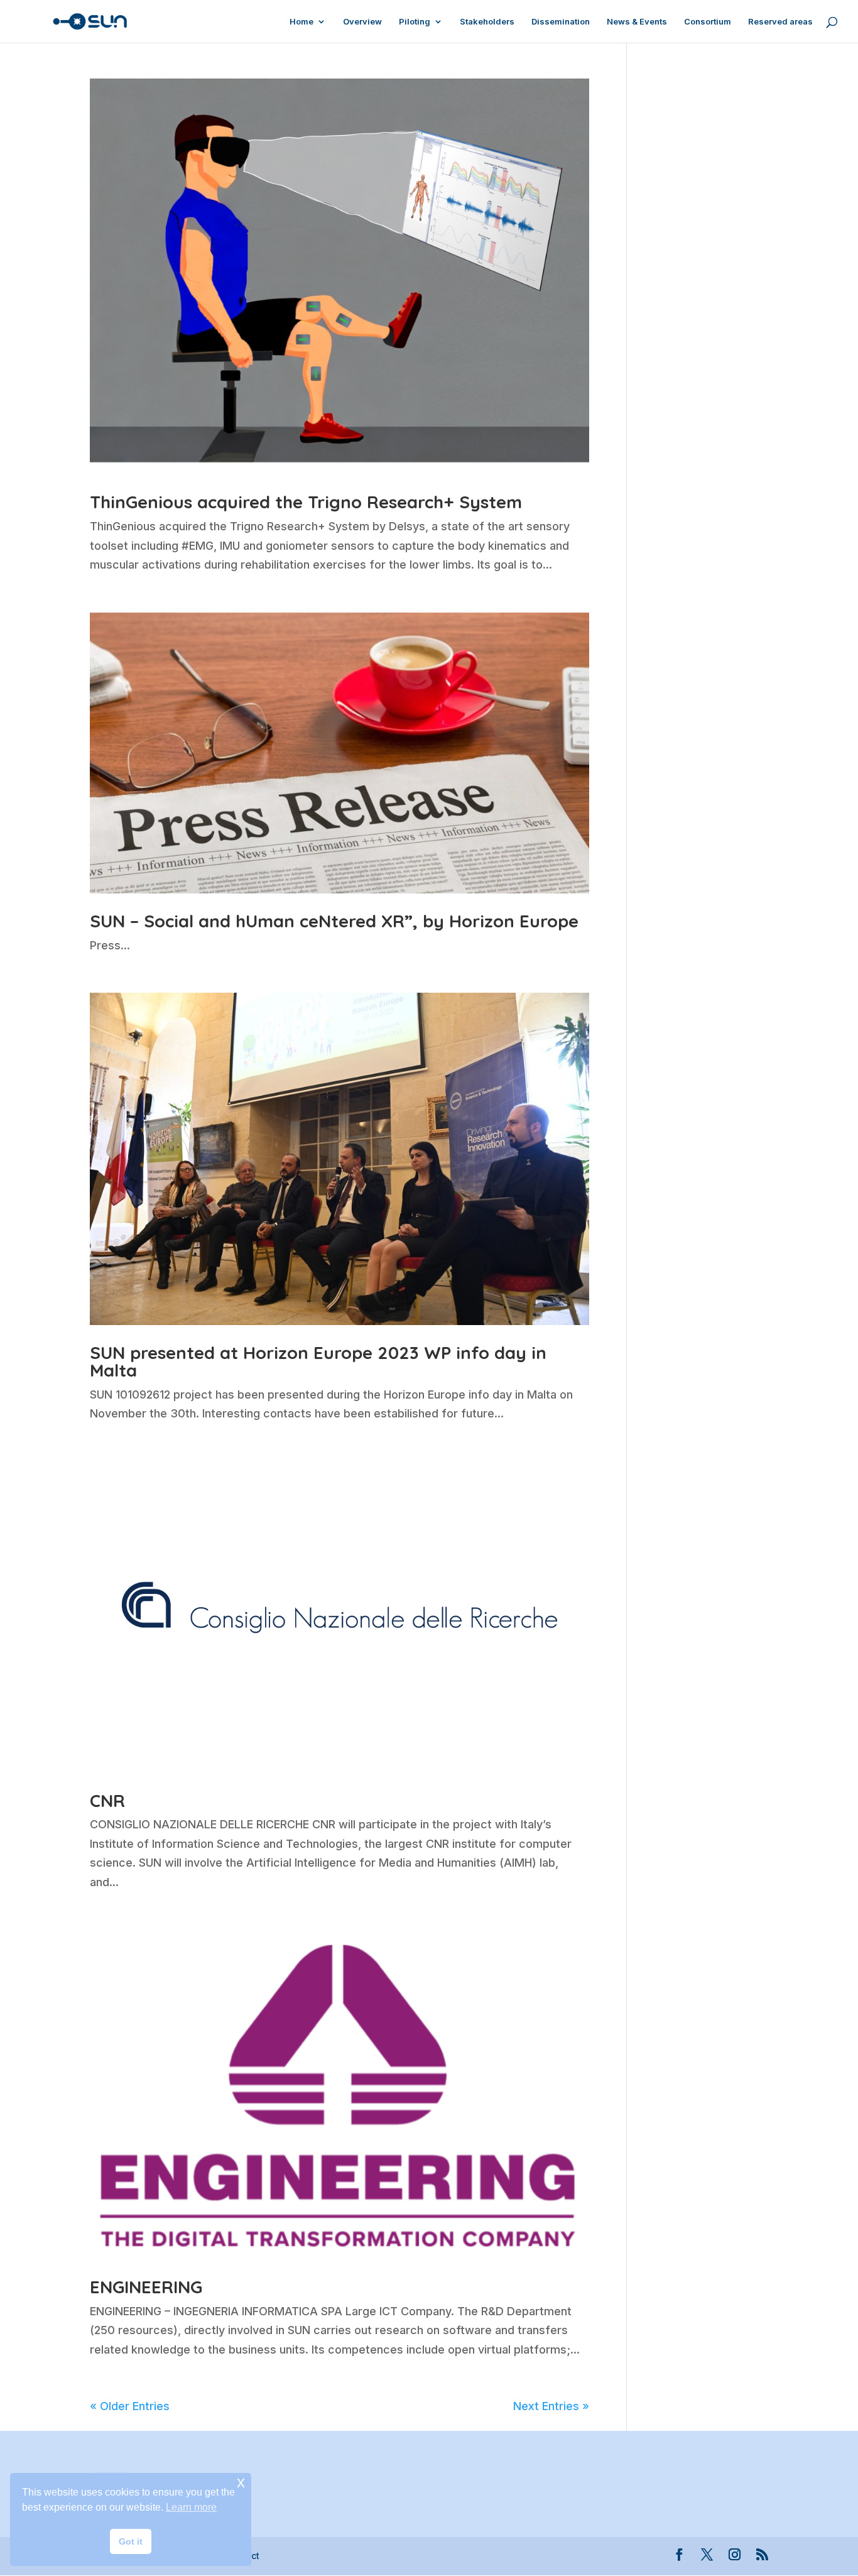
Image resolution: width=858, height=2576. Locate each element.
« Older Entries (130, 2406)
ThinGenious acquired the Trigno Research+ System (306, 502)
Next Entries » (551, 2406)
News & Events (637, 22)
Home (301, 22)
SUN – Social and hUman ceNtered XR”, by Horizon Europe (334, 921)
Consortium (708, 22)
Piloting (415, 22)
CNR (107, 1800)
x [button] (241, 2482)
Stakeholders (487, 22)
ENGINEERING (146, 2287)
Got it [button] (131, 2541)
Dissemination (561, 22)
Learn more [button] (191, 2507)
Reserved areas (780, 22)
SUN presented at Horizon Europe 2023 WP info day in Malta (318, 1361)
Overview (362, 22)
